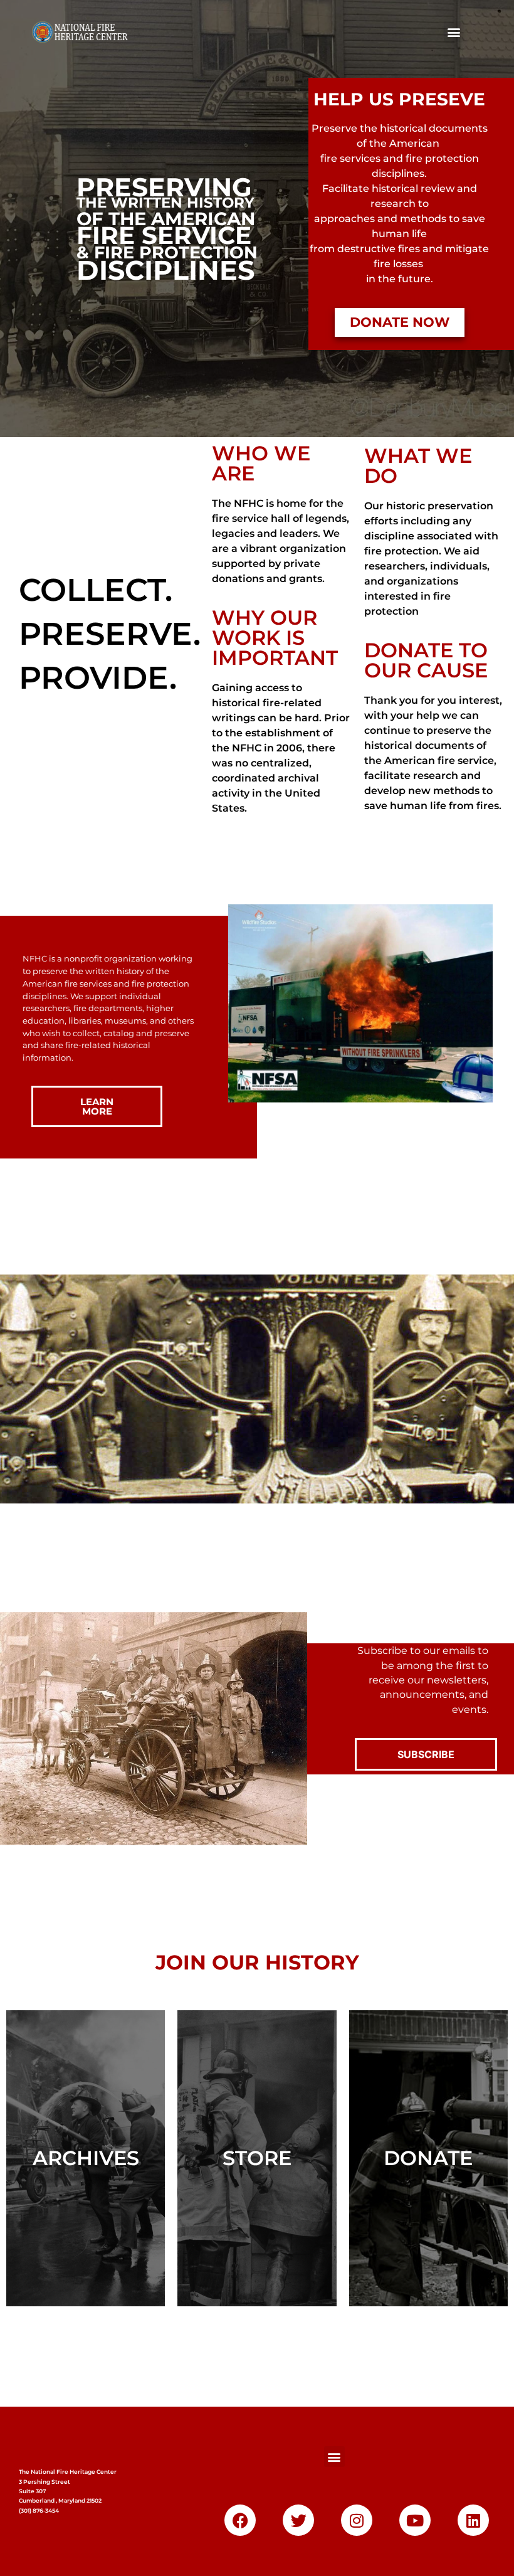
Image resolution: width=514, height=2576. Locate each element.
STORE (257, 2158)
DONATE (428, 2158)
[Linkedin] (473, 2520)
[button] (454, 32)
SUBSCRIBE (426, 1754)
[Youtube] (415, 2520)
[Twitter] (298, 2520)
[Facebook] (240, 2520)
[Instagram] (357, 2520)
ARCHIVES (86, 2158)
